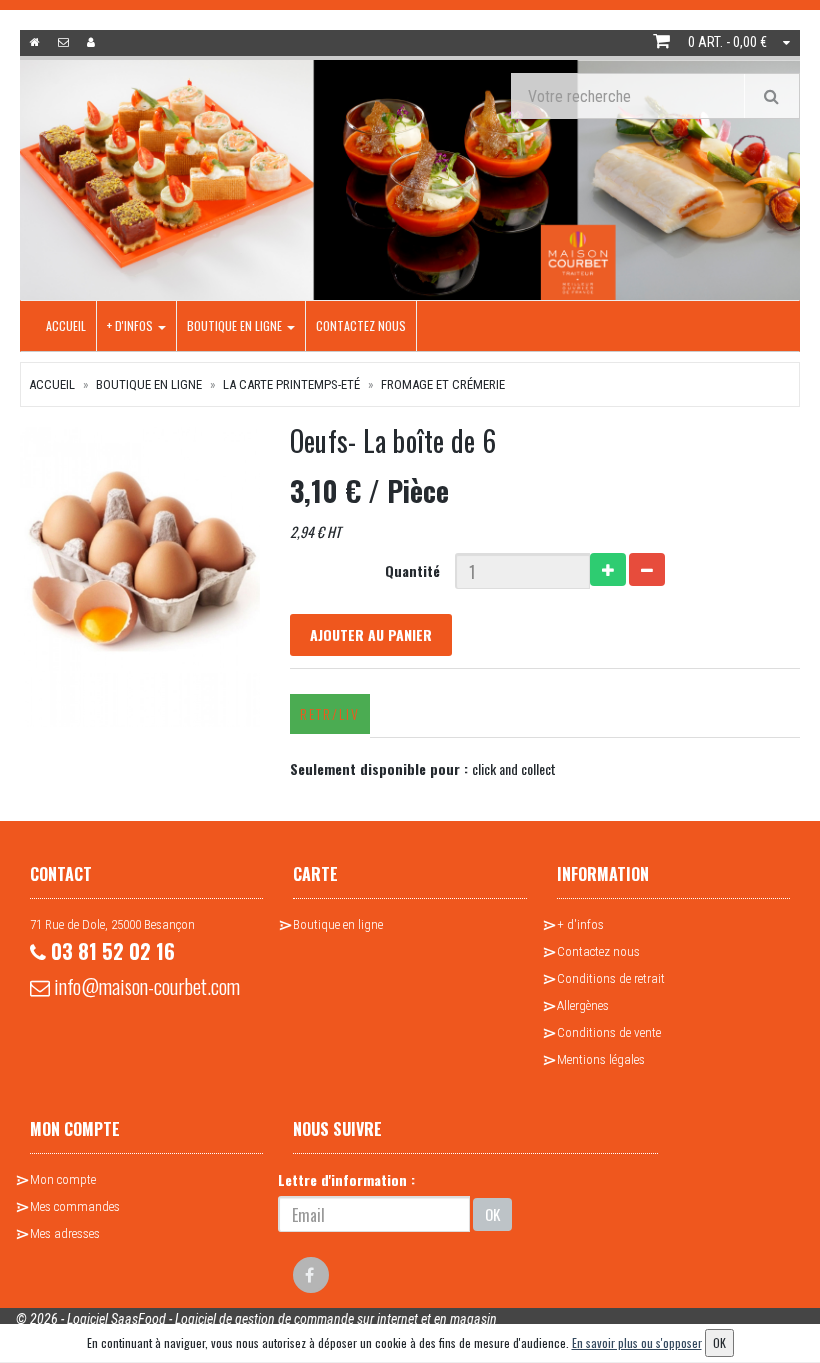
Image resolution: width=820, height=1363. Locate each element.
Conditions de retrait (611, 978)
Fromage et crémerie (443, 384)
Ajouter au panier (371, 634)
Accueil (66, 325)
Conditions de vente (609, 1032)
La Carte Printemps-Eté (291, 384)
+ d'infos (131, 325)
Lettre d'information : (346, 1179)
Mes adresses (65, 1233)
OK (492, 1214)
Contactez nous (361, 325)
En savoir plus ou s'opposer (637, 1342)
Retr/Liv (330, 713)
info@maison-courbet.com (145, 986)
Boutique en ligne (236, 325)
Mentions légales (601, 1059)
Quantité (412, 570)
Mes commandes (75, 1206)
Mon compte (63, 1179)
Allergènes (583, 1005)
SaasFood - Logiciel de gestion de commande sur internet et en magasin (304, 1319)
